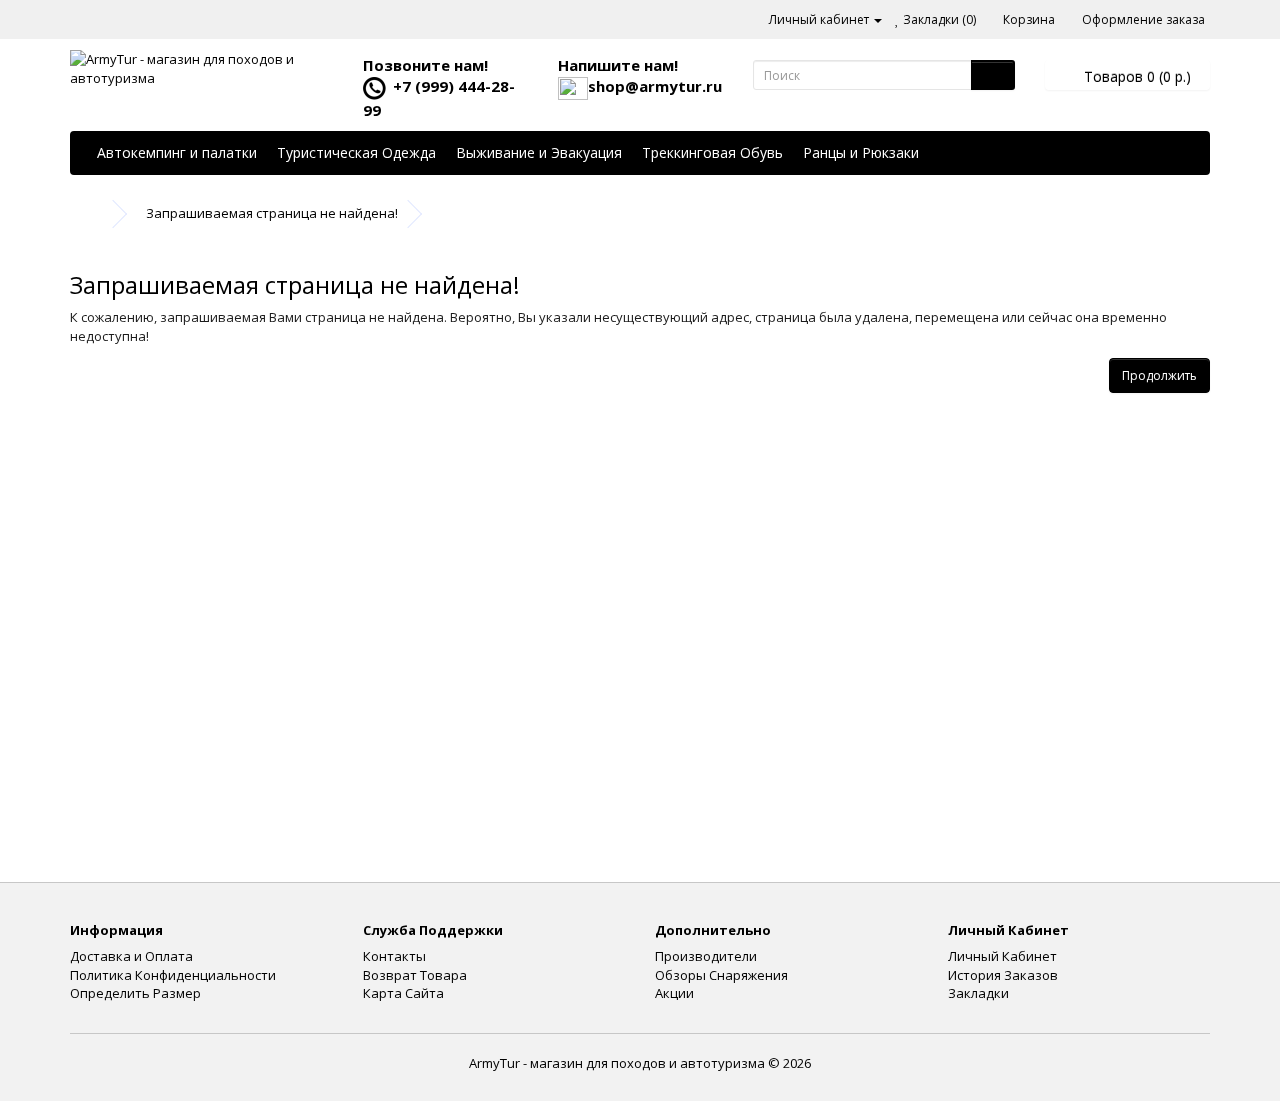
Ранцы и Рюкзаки (861, 152)
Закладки (978, 993)
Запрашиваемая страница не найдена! (272, 213)
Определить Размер (135, 993)
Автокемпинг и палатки (177, 152)
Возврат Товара (415, 975)
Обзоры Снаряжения (721, 975)
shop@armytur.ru (655, 86)
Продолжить (1159, 375)
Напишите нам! (618, 65)
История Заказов (1003, 975)
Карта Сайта (403, 993)
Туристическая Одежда (356, 152)
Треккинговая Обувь (712, 152)
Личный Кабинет (1002, 956)
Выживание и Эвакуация (539, 152)
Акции (674, 993)
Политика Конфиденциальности (173, 975)
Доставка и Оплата (131, 956)
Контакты (394, 956)
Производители (706, 956)
